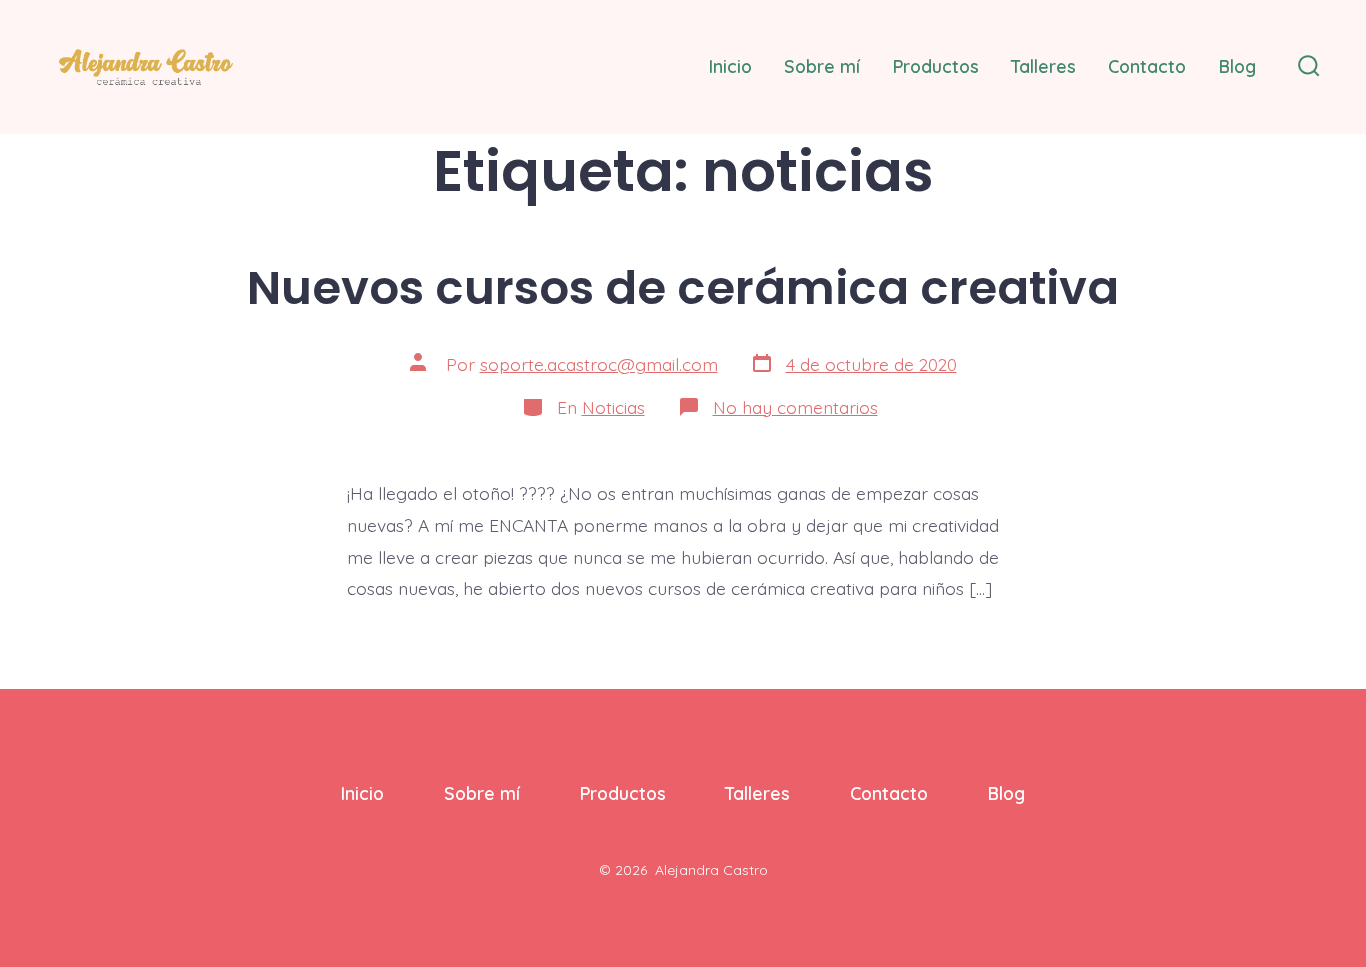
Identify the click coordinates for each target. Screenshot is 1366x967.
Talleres (1043, 66)
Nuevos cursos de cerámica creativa (683, 287)
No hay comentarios (795, 407)
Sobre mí (822, 66)
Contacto (1147, 66)
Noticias (613, 407)
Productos (936, 66)
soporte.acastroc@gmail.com (599, 364)
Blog (1237, 66)
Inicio (730, 66)
